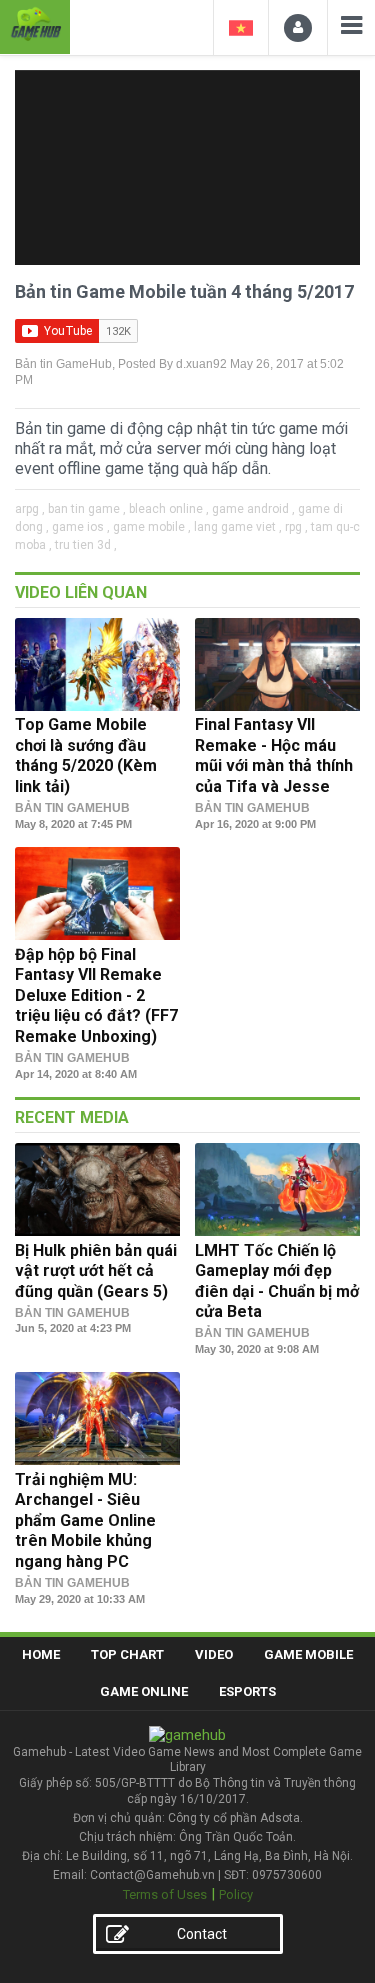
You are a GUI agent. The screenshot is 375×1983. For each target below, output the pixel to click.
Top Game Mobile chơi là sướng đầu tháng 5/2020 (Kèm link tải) (86, 755)
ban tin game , (87, 509)
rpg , (296, 527)
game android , (253, 509)
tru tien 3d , (86, 545)
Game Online (144, 1691)
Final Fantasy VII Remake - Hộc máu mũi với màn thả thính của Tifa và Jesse (274, 755)
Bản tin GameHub (63, 364)
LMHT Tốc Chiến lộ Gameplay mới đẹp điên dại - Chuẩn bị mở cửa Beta (277, 1281)
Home (41, 1654)
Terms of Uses (165, 1894)
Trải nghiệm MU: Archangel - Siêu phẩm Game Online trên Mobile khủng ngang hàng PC (85, 1520)
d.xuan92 (201, 364)
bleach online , (169, 509)
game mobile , (152, 527)
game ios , (81, 527)
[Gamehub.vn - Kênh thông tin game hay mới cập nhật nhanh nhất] (35, 24)
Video (214, 1654)
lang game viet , (238, 527)
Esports (247, 1691)
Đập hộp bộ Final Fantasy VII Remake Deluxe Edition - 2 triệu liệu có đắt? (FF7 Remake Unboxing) (96, 995)
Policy (236, 1894)
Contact (202, 1934)
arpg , (30, 509)
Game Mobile (308, 1654)
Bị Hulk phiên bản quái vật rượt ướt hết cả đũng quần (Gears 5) (96, 1271)
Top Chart (127, 1654)
